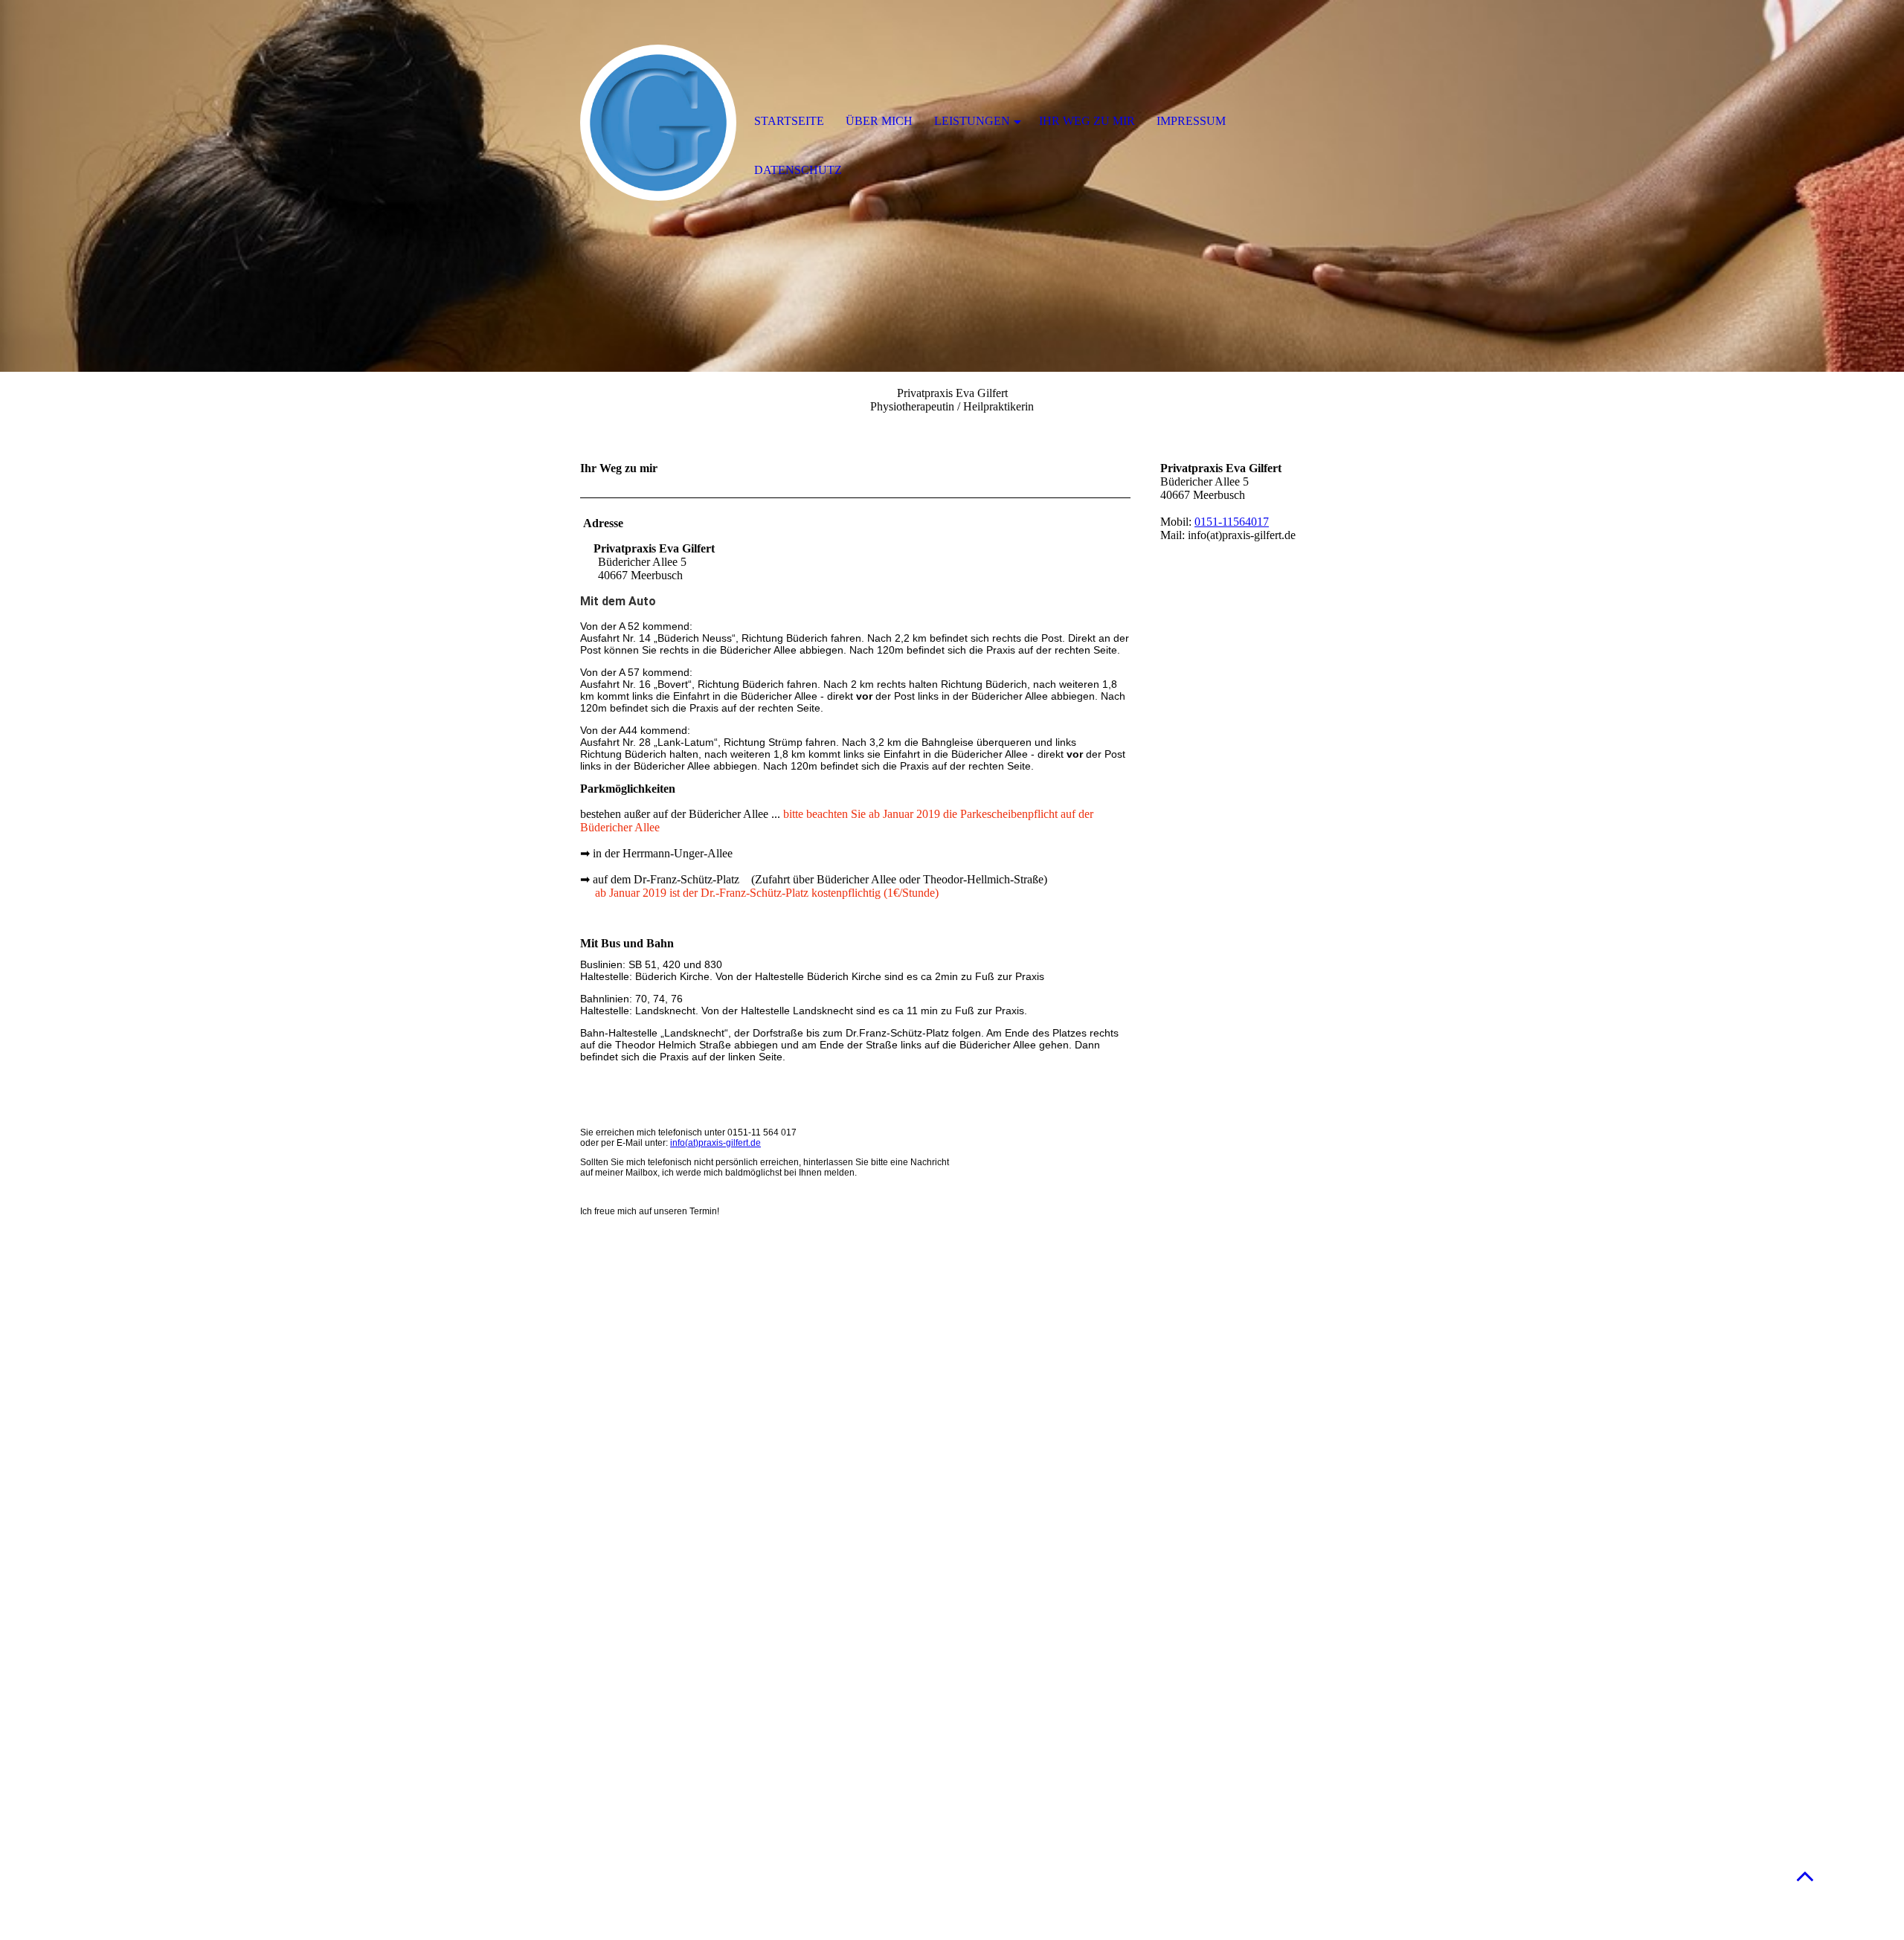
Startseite (789, 121)
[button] (1805, 1876)
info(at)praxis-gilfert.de (715, 1143)
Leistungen (972, 121)
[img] (658, 123)
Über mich (879, 121)
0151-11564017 (1232, 522)
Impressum (1191, 121)
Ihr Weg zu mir (1087, 121)
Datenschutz (798, 170)
